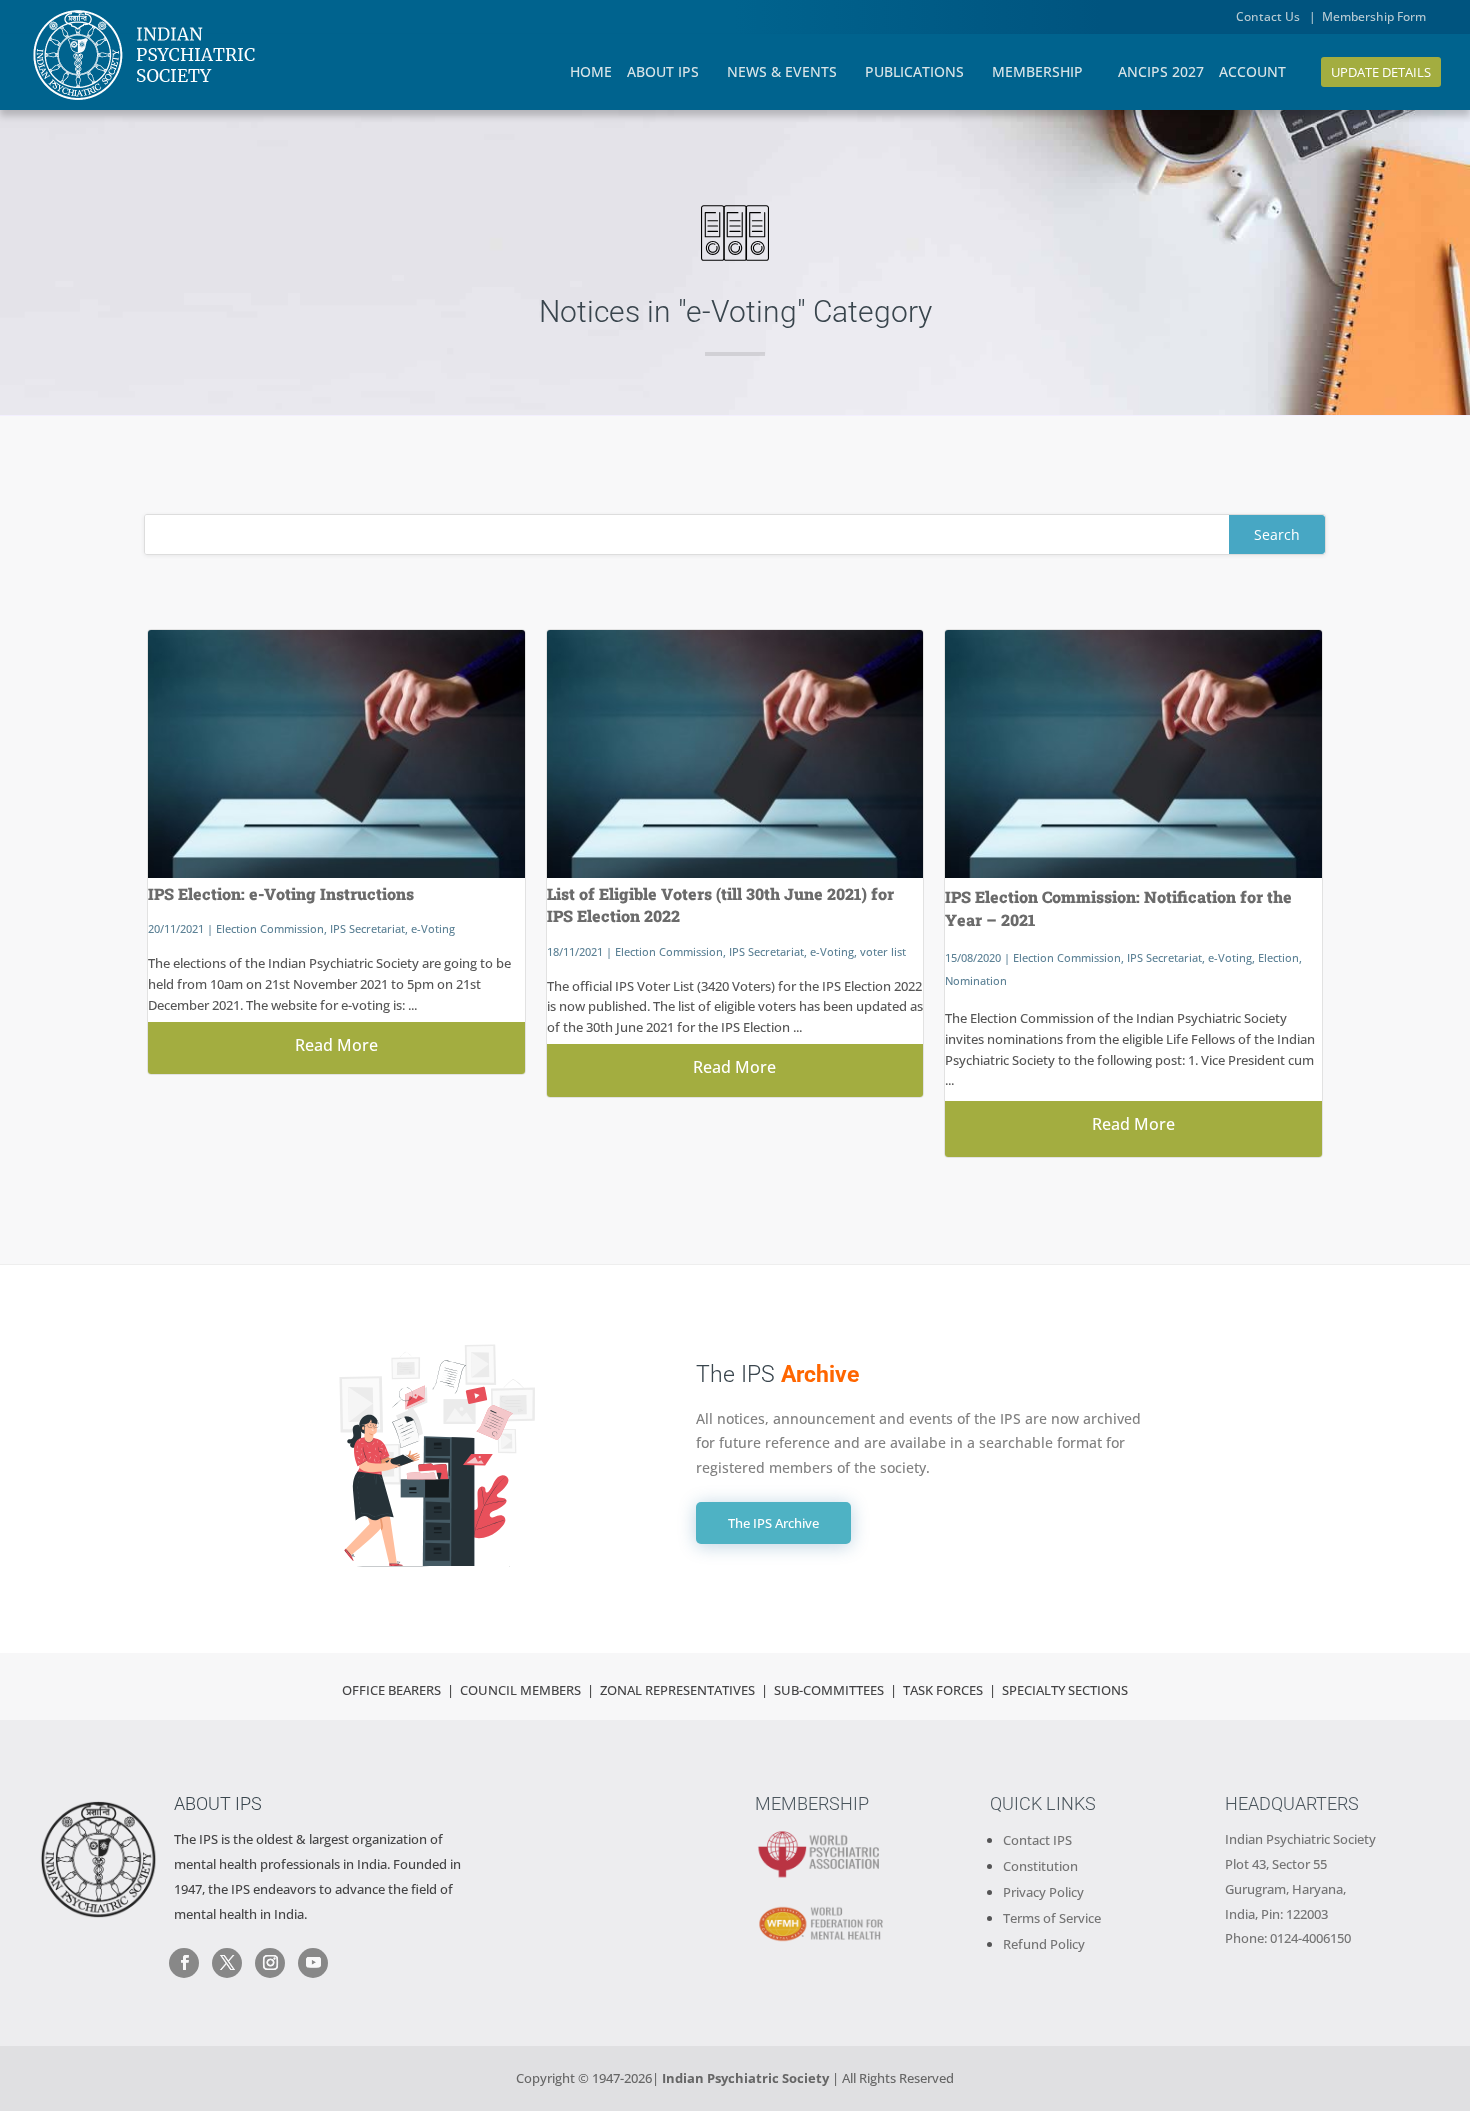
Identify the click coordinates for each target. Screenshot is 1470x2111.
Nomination (976, 980)
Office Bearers (391, 1690)
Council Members (520, 1690)
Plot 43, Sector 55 (1276, 1864)
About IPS (218, 1803)
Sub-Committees (829, 1690)
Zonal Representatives (677, 1690)
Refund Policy (1044, 1944)
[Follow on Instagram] (270, 1963)
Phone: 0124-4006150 (1288, 1938)
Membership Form (1374, 16)
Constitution (1040, 1866)
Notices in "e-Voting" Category (735, 311)
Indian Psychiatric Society (1300, 1839)
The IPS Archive (773, 1523)
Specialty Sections (1065, 1690)
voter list (883, 951)
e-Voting (433, 928)
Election (1278, 957)
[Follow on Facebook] (184, 1963)
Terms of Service (1052, 1918)
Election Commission (270, 928)
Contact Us (1269, 16)
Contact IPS (1037, 1840)
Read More (336, 1045)
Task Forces (944, 1690)
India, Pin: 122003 (1276, 1914)
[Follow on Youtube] (313, 1963)
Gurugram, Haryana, (1285, 1889)
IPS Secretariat (367, 928)
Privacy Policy (1043, 1892)
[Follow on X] (227, 1963)
